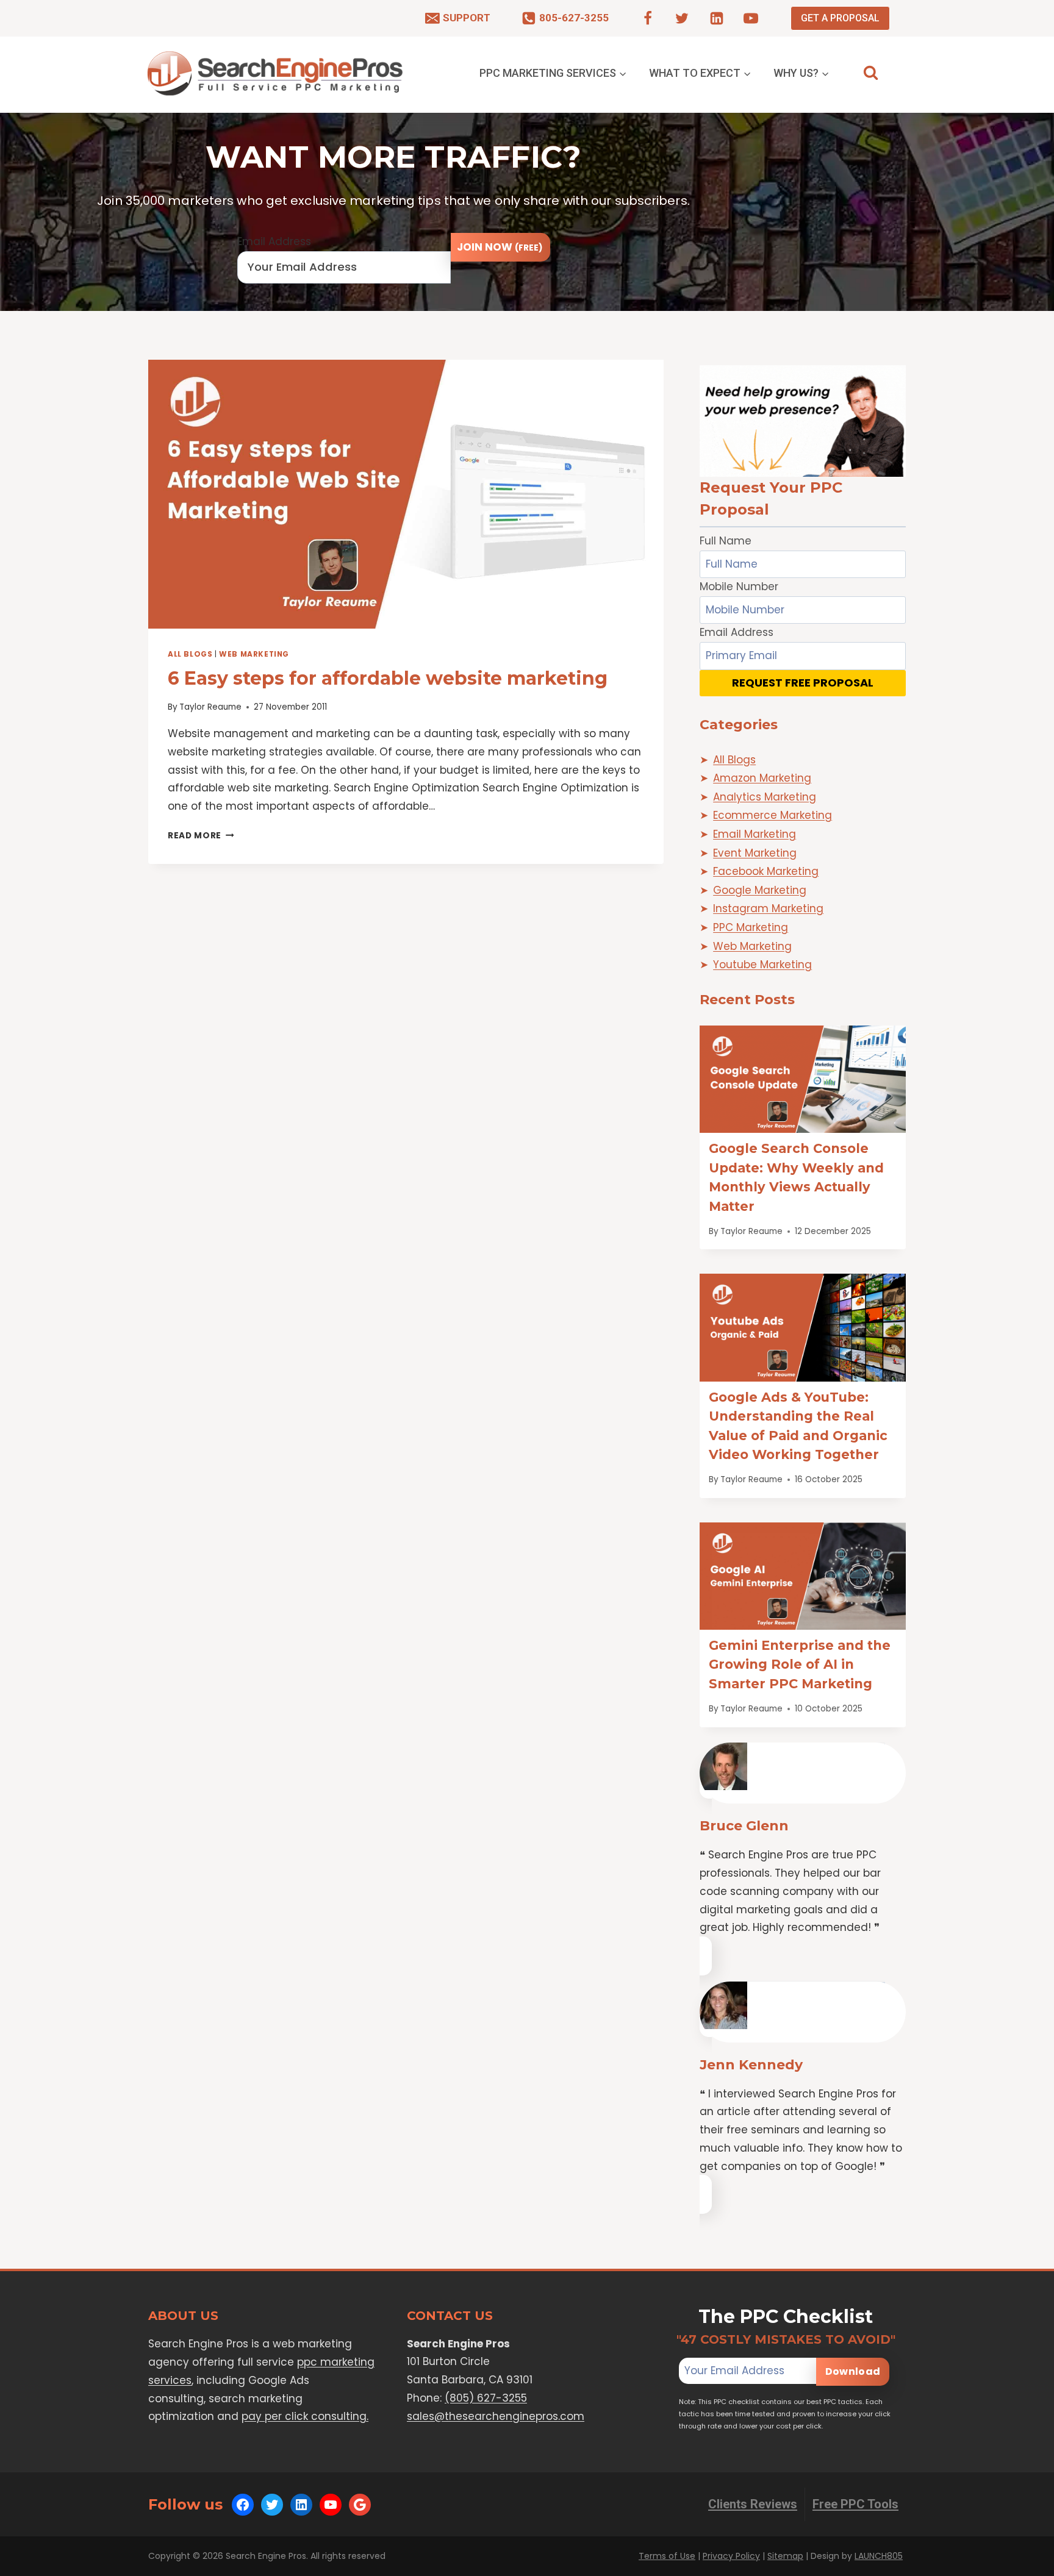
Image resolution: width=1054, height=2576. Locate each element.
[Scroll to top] (1021, 2564)
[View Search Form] (871, 73)
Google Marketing (760, 890)
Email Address (274, 241)
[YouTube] (751, 18)
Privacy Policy (731, 2556)
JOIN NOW (500, 247)
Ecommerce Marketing (773, 815)
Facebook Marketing (766, 871)
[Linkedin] (717, 18)
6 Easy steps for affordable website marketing (388, 678)
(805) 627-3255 (486, 2398)
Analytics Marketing (765, 797)
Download (853, 2371)
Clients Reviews (753, 2504)
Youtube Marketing (762, 965)
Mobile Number (739, 587)
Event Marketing (755, 853)
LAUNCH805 (879, 2556)
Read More (201, 836)
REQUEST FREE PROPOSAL (803, 683)
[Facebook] (648, 18)
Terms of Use (667, 2556)
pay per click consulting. (305, 2416)
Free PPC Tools (855, 2504)
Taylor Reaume (210, 707)
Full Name (726, 541)
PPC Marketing (751, 927)
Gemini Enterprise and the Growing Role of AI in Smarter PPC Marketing (800, 1664)
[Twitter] (682, 18)
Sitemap (785, 2556)
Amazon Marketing (762, 778)
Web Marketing (254, 654)
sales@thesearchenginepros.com (496, 2416)
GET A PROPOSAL (840, 18)
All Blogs (190, 654)
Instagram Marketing (768, 908)
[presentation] (406, 494)
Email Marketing (755, 834)
